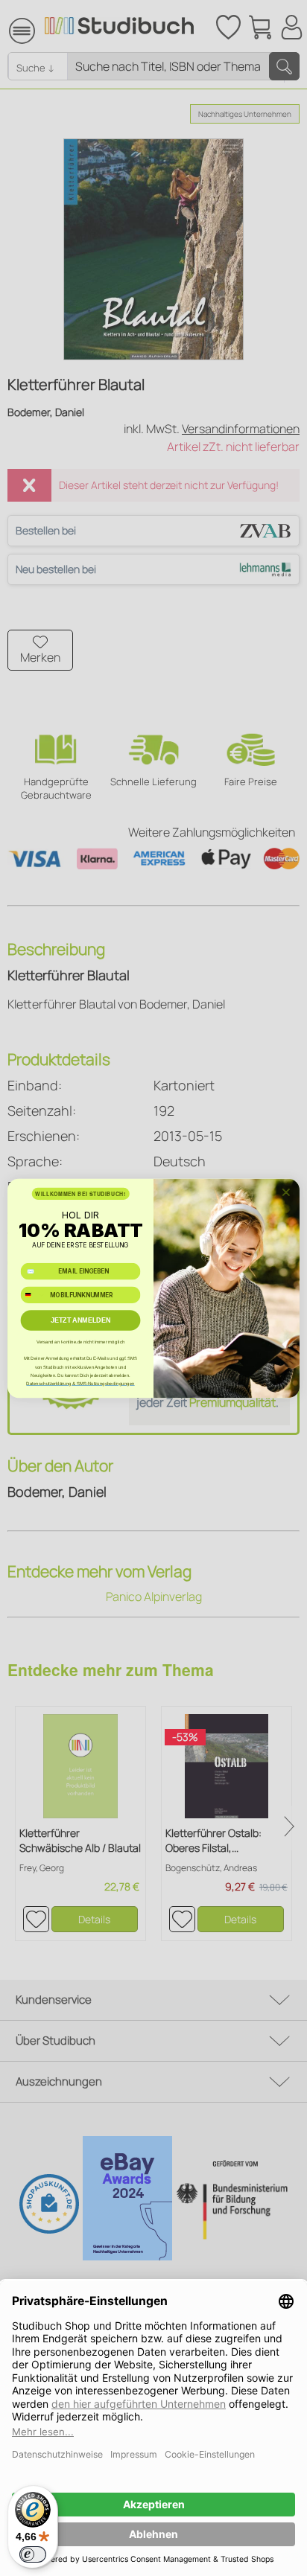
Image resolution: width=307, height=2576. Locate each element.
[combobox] (34, 1294)
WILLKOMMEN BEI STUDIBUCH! (80, 1193)
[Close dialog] (286, 1192)
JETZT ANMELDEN (81, 1320)
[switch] (33, 2554)
